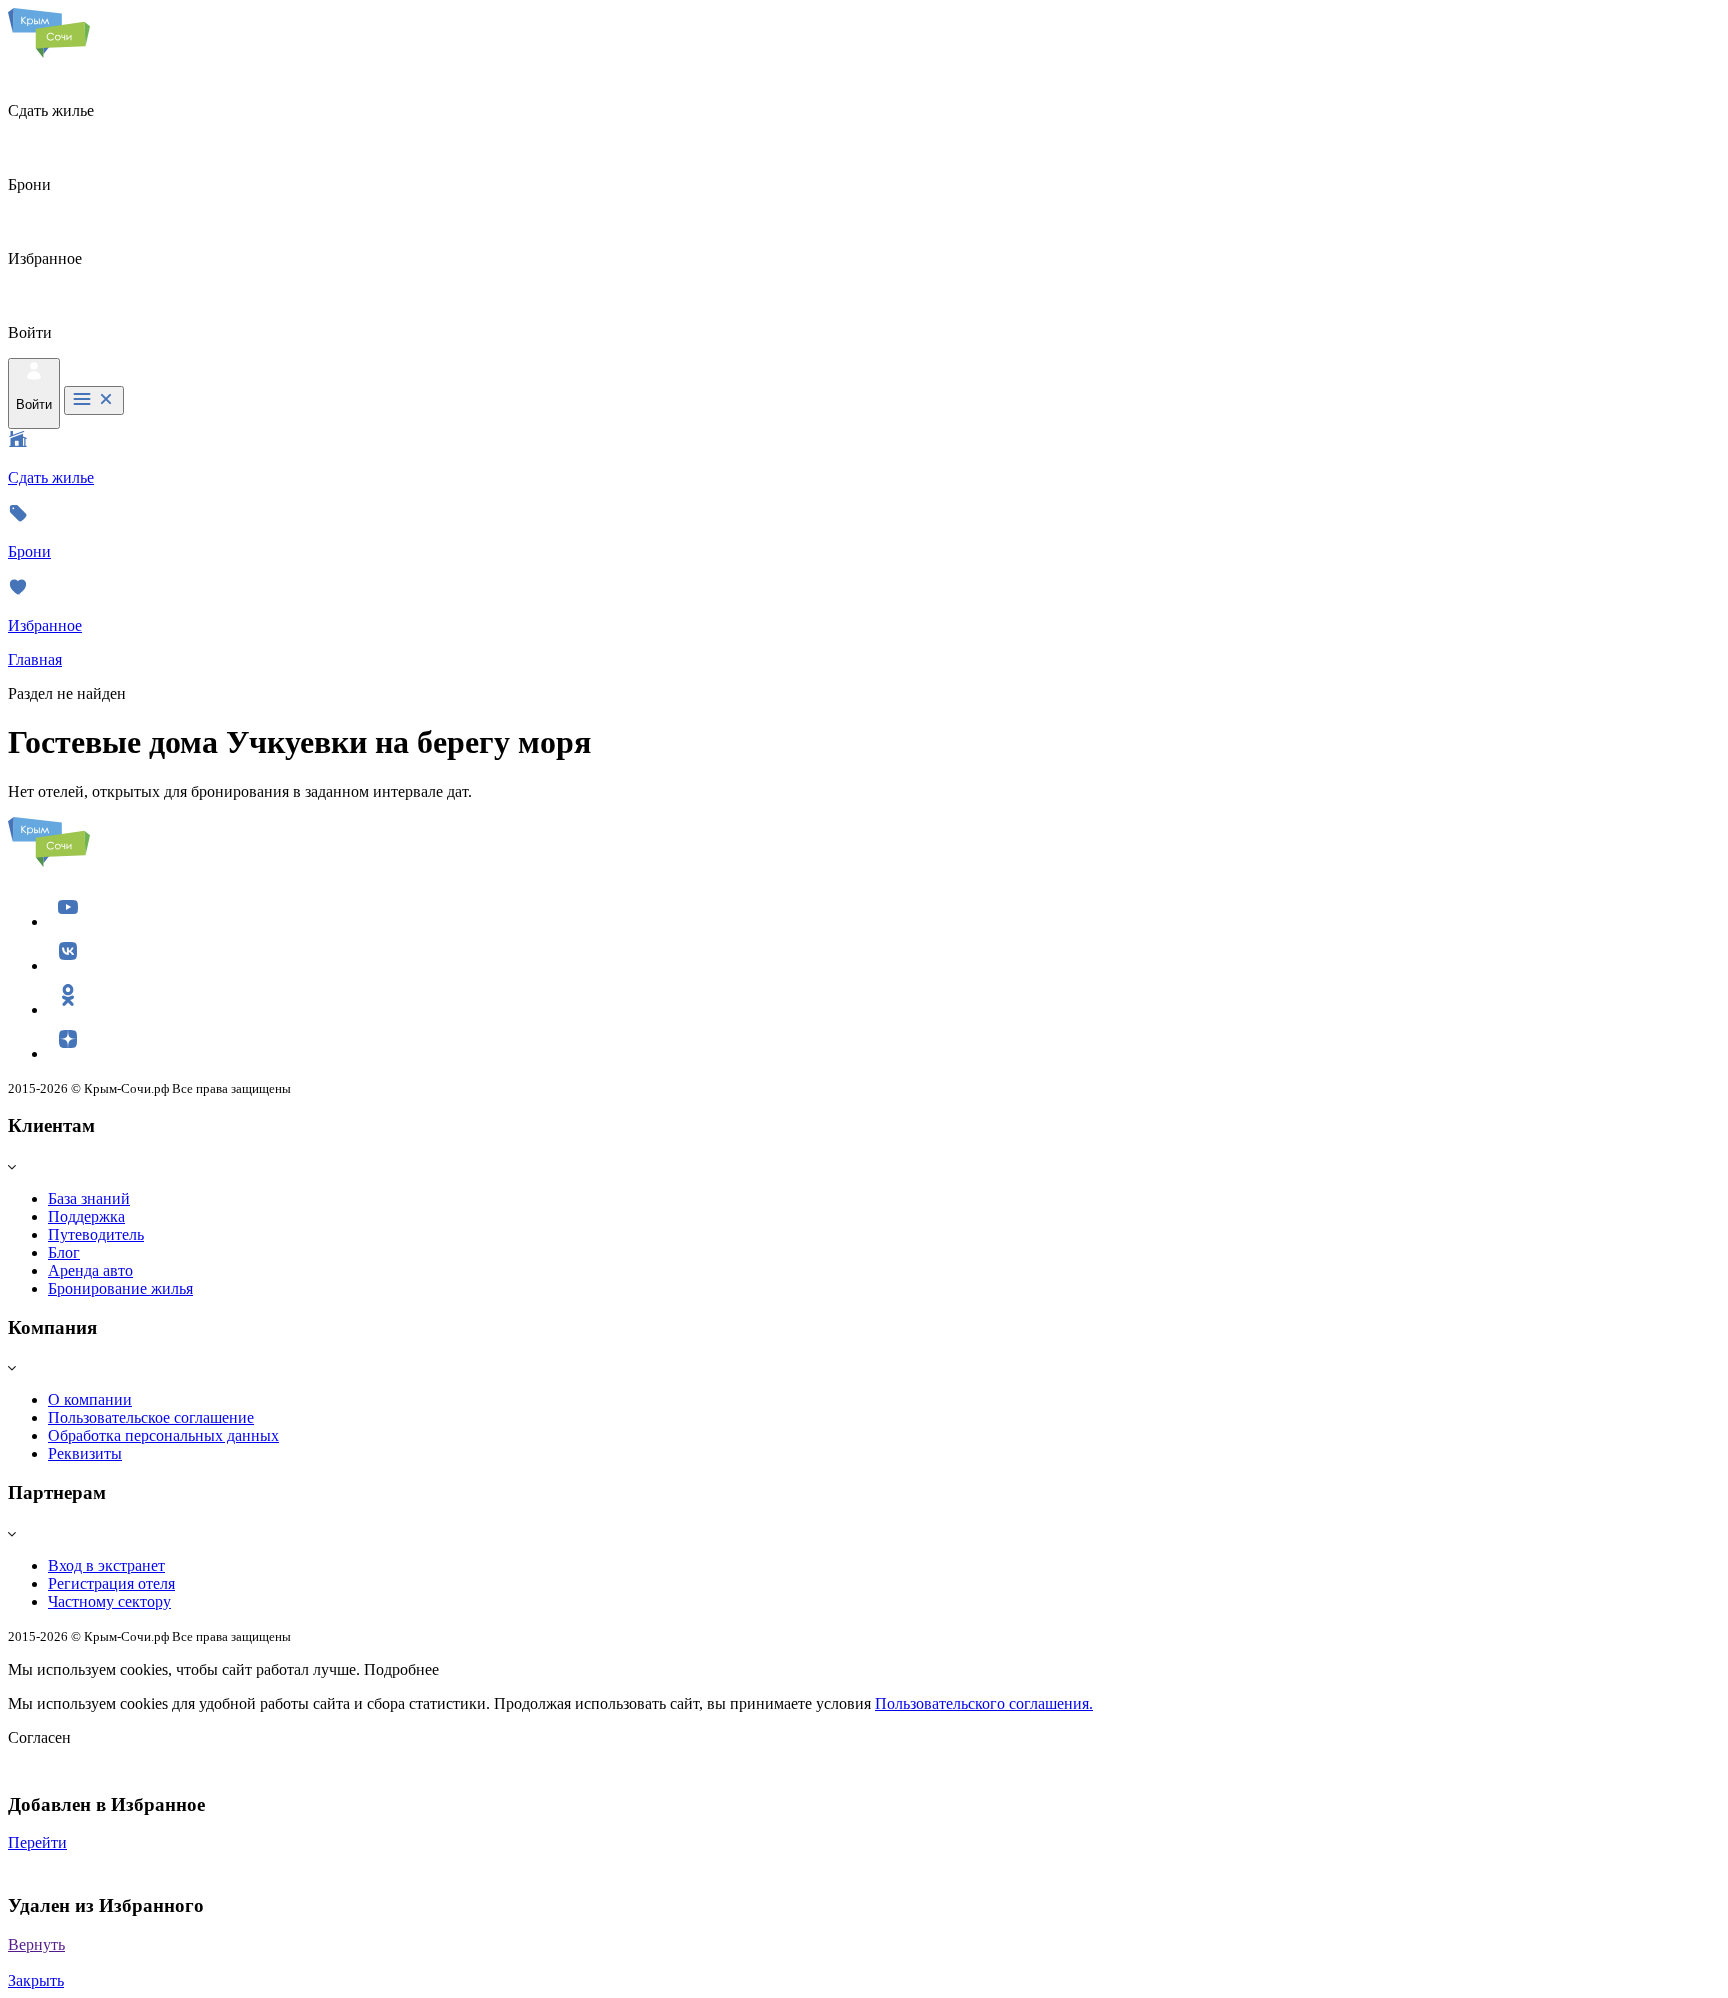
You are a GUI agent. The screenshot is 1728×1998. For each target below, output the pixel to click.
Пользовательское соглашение (151, 1417)
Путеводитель (96, 1234)
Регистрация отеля (111, 1583)
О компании (90, 1399)
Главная (35, 659)
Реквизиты (85, 1453)
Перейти (37, 1842)
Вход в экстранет (106, 1565)
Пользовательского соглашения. (984, 1703)
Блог (64, 1252)
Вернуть (36, 1944)
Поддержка (86, 1216)
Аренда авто (90, 1270)
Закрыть (36, 1980)
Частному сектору (109, 1601)
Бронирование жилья (120, 1288)
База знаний (89, 1198)
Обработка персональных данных (163, 1435)
